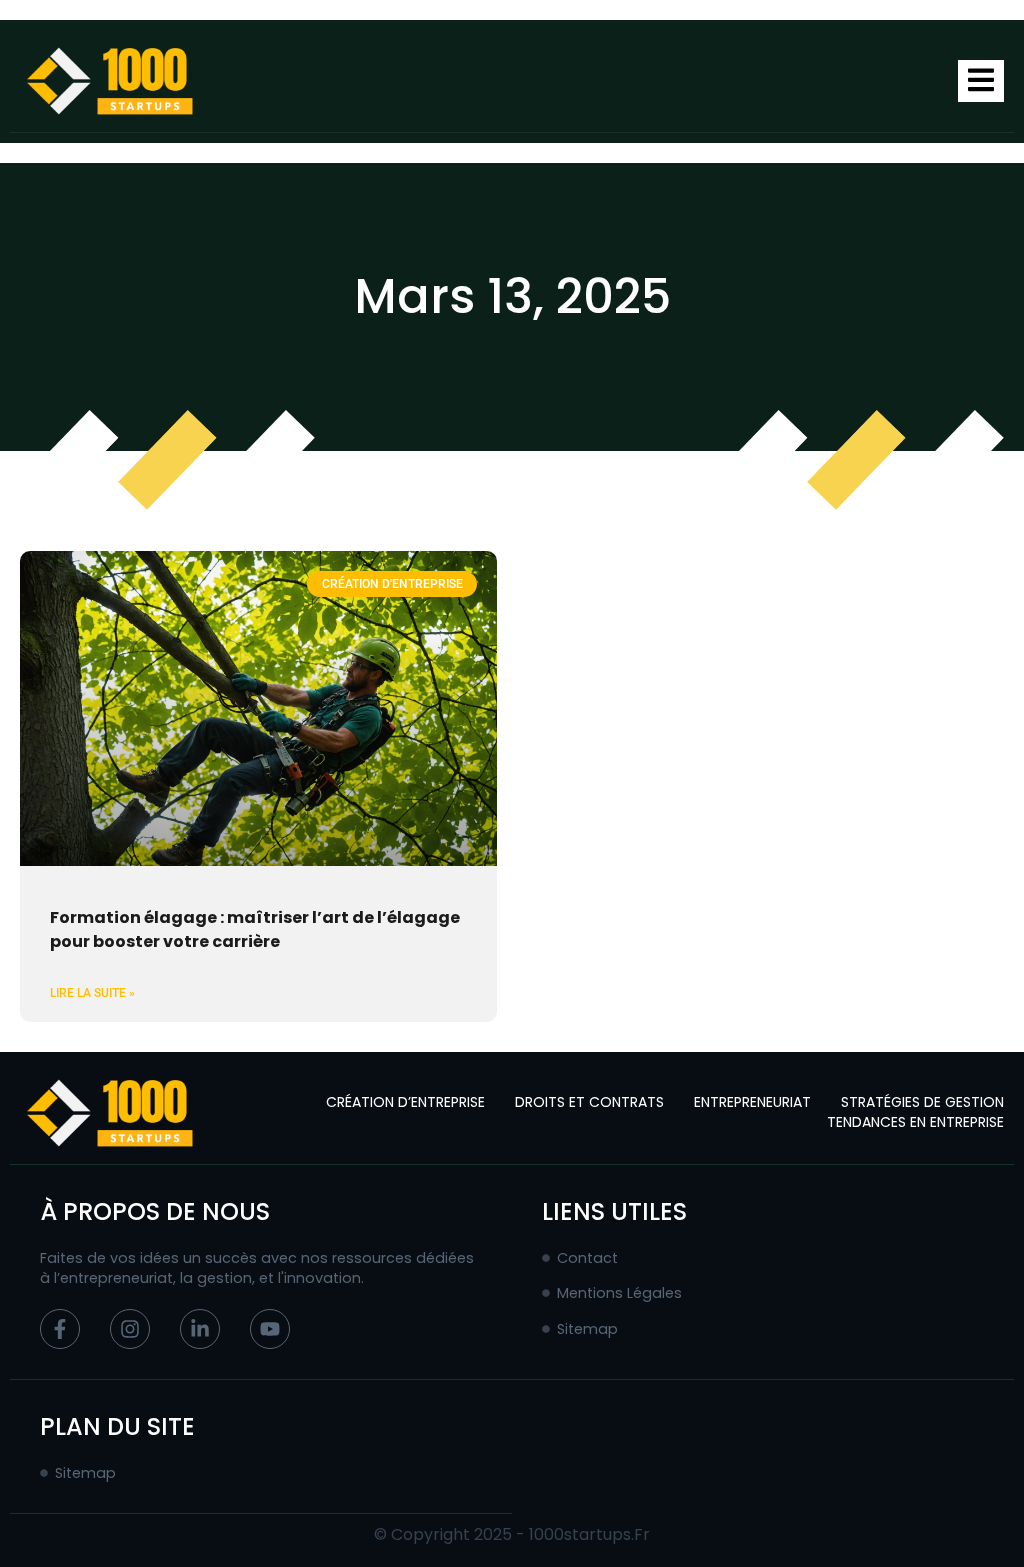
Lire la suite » (92, 993)
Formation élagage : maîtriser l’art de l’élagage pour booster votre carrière (255, 929)
